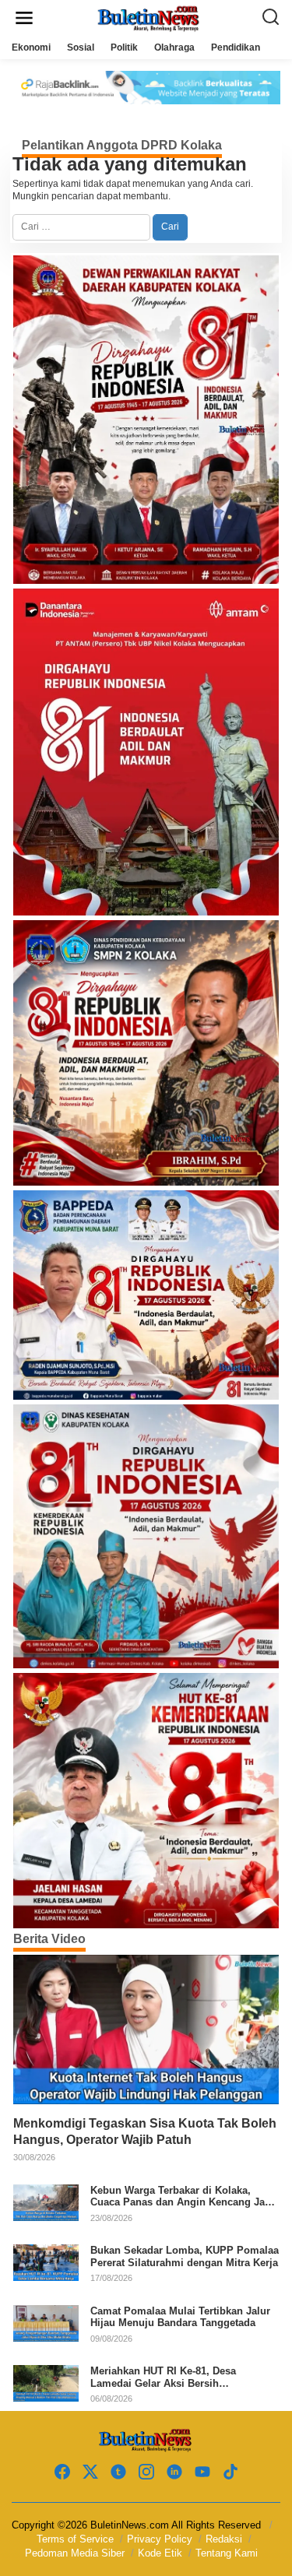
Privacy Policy (160, 2539)
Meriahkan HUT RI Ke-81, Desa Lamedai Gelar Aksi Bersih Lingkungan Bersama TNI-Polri (165, 2377)
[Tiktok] (230, 2472)
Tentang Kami (227, 2553)
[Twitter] (90, 2472)
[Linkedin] (174, 2472)
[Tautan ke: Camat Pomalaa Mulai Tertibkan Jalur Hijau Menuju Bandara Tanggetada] (46, 2322)
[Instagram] (146, 2472)
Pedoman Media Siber (75, 2553)
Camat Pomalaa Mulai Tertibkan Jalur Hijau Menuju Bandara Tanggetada (180, 2317)
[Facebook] (62, 2472)
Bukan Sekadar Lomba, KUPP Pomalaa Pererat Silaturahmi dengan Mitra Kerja (185, 2256)
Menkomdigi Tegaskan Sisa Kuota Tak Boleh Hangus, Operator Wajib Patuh (145, 2131)
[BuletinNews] (150, 17)
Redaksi (224, 2539)
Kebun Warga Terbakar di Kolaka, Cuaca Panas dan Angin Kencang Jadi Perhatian (182, 2196)
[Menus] (24, 18)
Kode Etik (160, 2553)
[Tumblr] (118, 2472)
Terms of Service (75, 2539)
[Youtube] (202, 2472)
